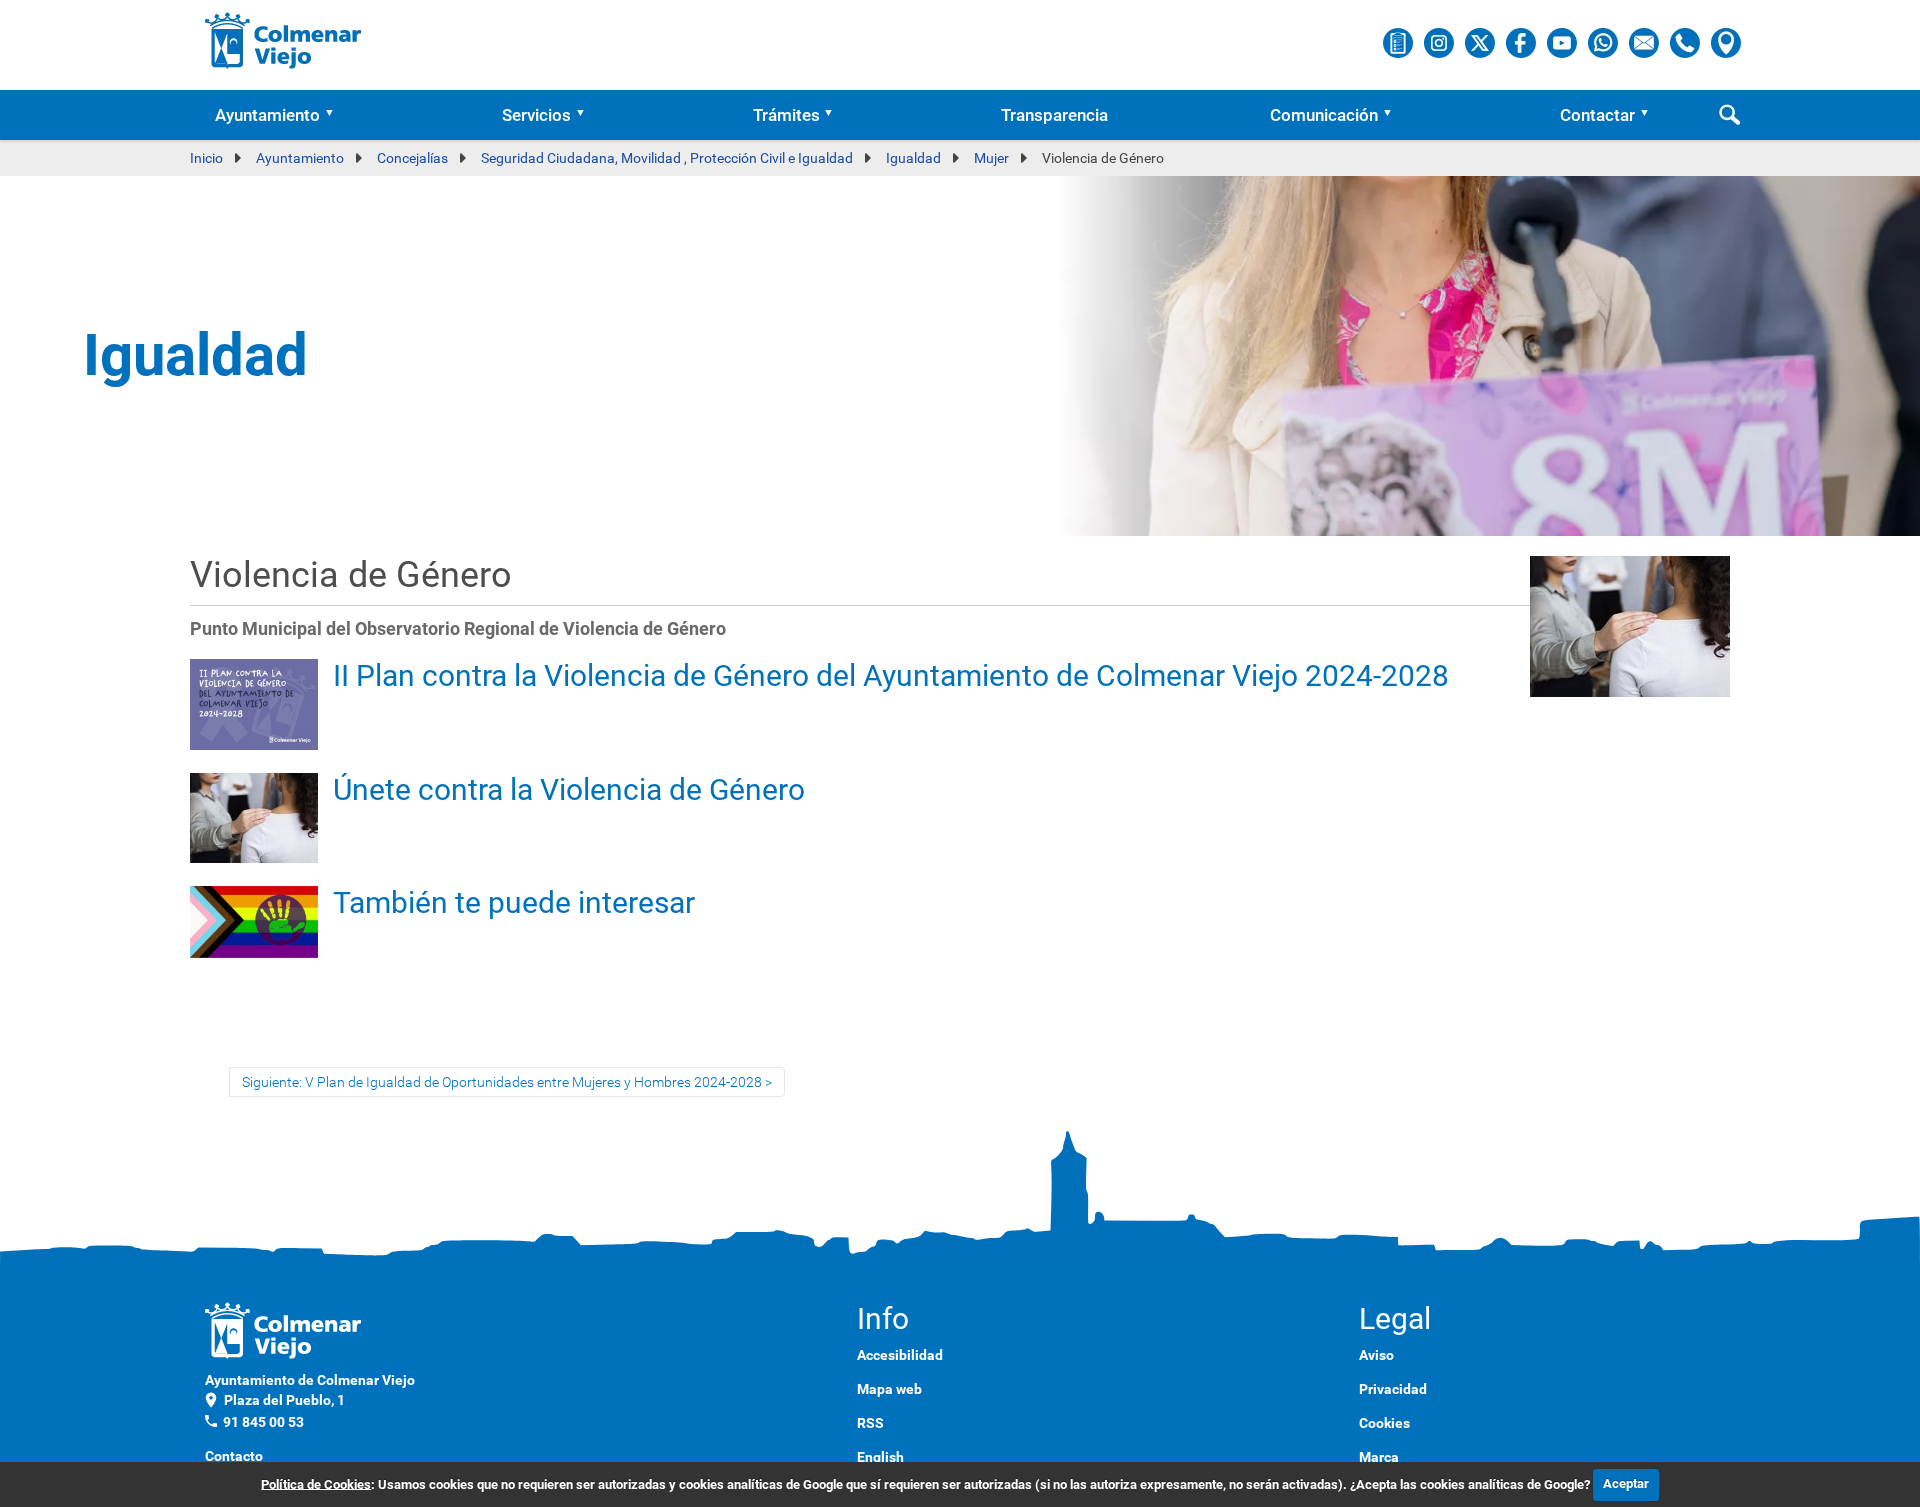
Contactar (1597, 115)
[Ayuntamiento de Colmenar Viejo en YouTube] (1563, 42)
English (880, 1457)
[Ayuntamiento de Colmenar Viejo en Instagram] (1440, 42)
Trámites (786, 115)
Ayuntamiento (267, 115)
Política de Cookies (316, 1483)
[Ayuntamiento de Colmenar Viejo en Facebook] (1522, 42)
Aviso (1376, 1355)
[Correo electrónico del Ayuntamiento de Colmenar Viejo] (1645, 42)
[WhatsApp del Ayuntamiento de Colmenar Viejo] (1604, 42)
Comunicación (1324, 115)
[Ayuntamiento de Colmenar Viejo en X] (1481, 42)
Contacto (234, 1456)
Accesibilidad (900, 1355)
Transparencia (1054, 115)
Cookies (1384, 1423)
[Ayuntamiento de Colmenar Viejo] (283, 40)
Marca (1379, 1457)
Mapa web (889, 1389)
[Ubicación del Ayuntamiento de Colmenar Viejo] (1726, 42)
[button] (336, 115)
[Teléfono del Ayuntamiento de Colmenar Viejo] (1686, 42)
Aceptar (1626, 1483)
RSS (870, 1423)
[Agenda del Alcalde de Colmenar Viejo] (1399, 42)
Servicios (536, 115)
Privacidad (1393, 1389)
